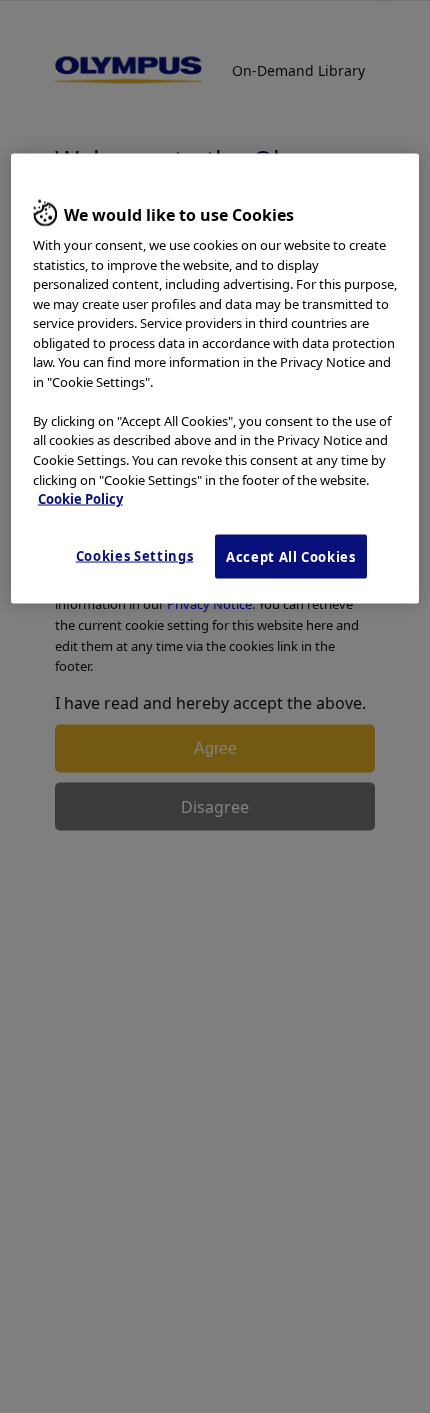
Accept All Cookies (291, 556)
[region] (215, 378)
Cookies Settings (134, 555)
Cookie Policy (80, 499)
